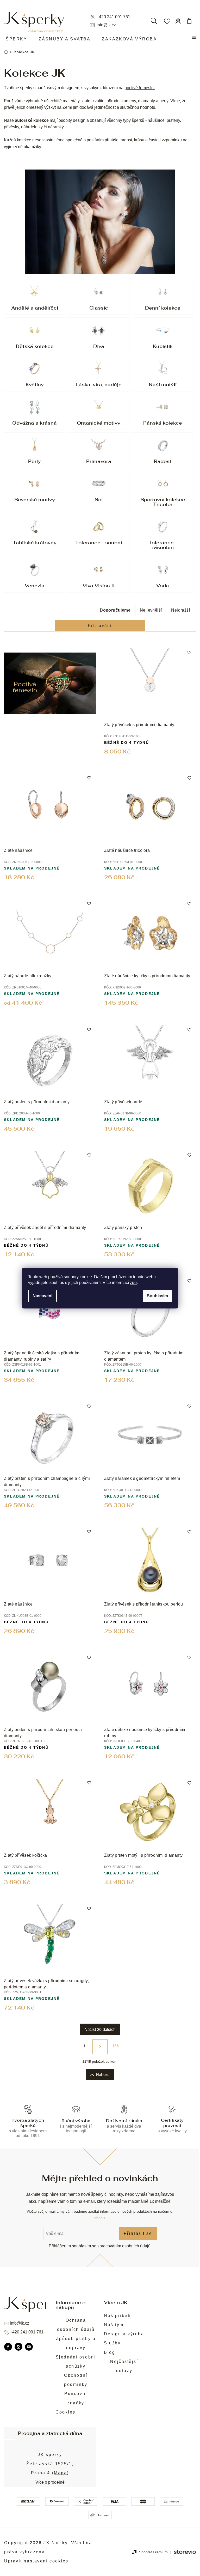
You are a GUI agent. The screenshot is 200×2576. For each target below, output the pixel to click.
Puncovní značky (76, 2398)
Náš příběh (117, 2316)
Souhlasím (157, 1296)
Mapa (60, 2473)
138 (116, 2046)
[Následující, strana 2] (100, 2047)
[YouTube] (29, 2347)
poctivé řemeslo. (140, 88)
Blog (110, 2352)
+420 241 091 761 (113, 17)
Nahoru (103, 2074)
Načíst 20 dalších (100, 2029)
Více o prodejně (50, 2482)
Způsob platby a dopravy (76, 2343)
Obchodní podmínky (76, 2380)
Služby (112, 2343)
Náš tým (114, 2325)
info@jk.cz (106, 25)
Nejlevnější (151, 610)
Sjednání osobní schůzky (76, 2362)
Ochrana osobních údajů (76, 2325)
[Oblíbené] (167, 21)
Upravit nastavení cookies (36, 2561)
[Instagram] (18, 2347)
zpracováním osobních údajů (124, 2246)
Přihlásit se (138, 2233)
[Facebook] (8, 2347)
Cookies (65, 2412)
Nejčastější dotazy (124, 2366)
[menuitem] (16, 39)
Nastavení (42, 1296)
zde (133, 1283)
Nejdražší (180, 610)
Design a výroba (124, 2334)
